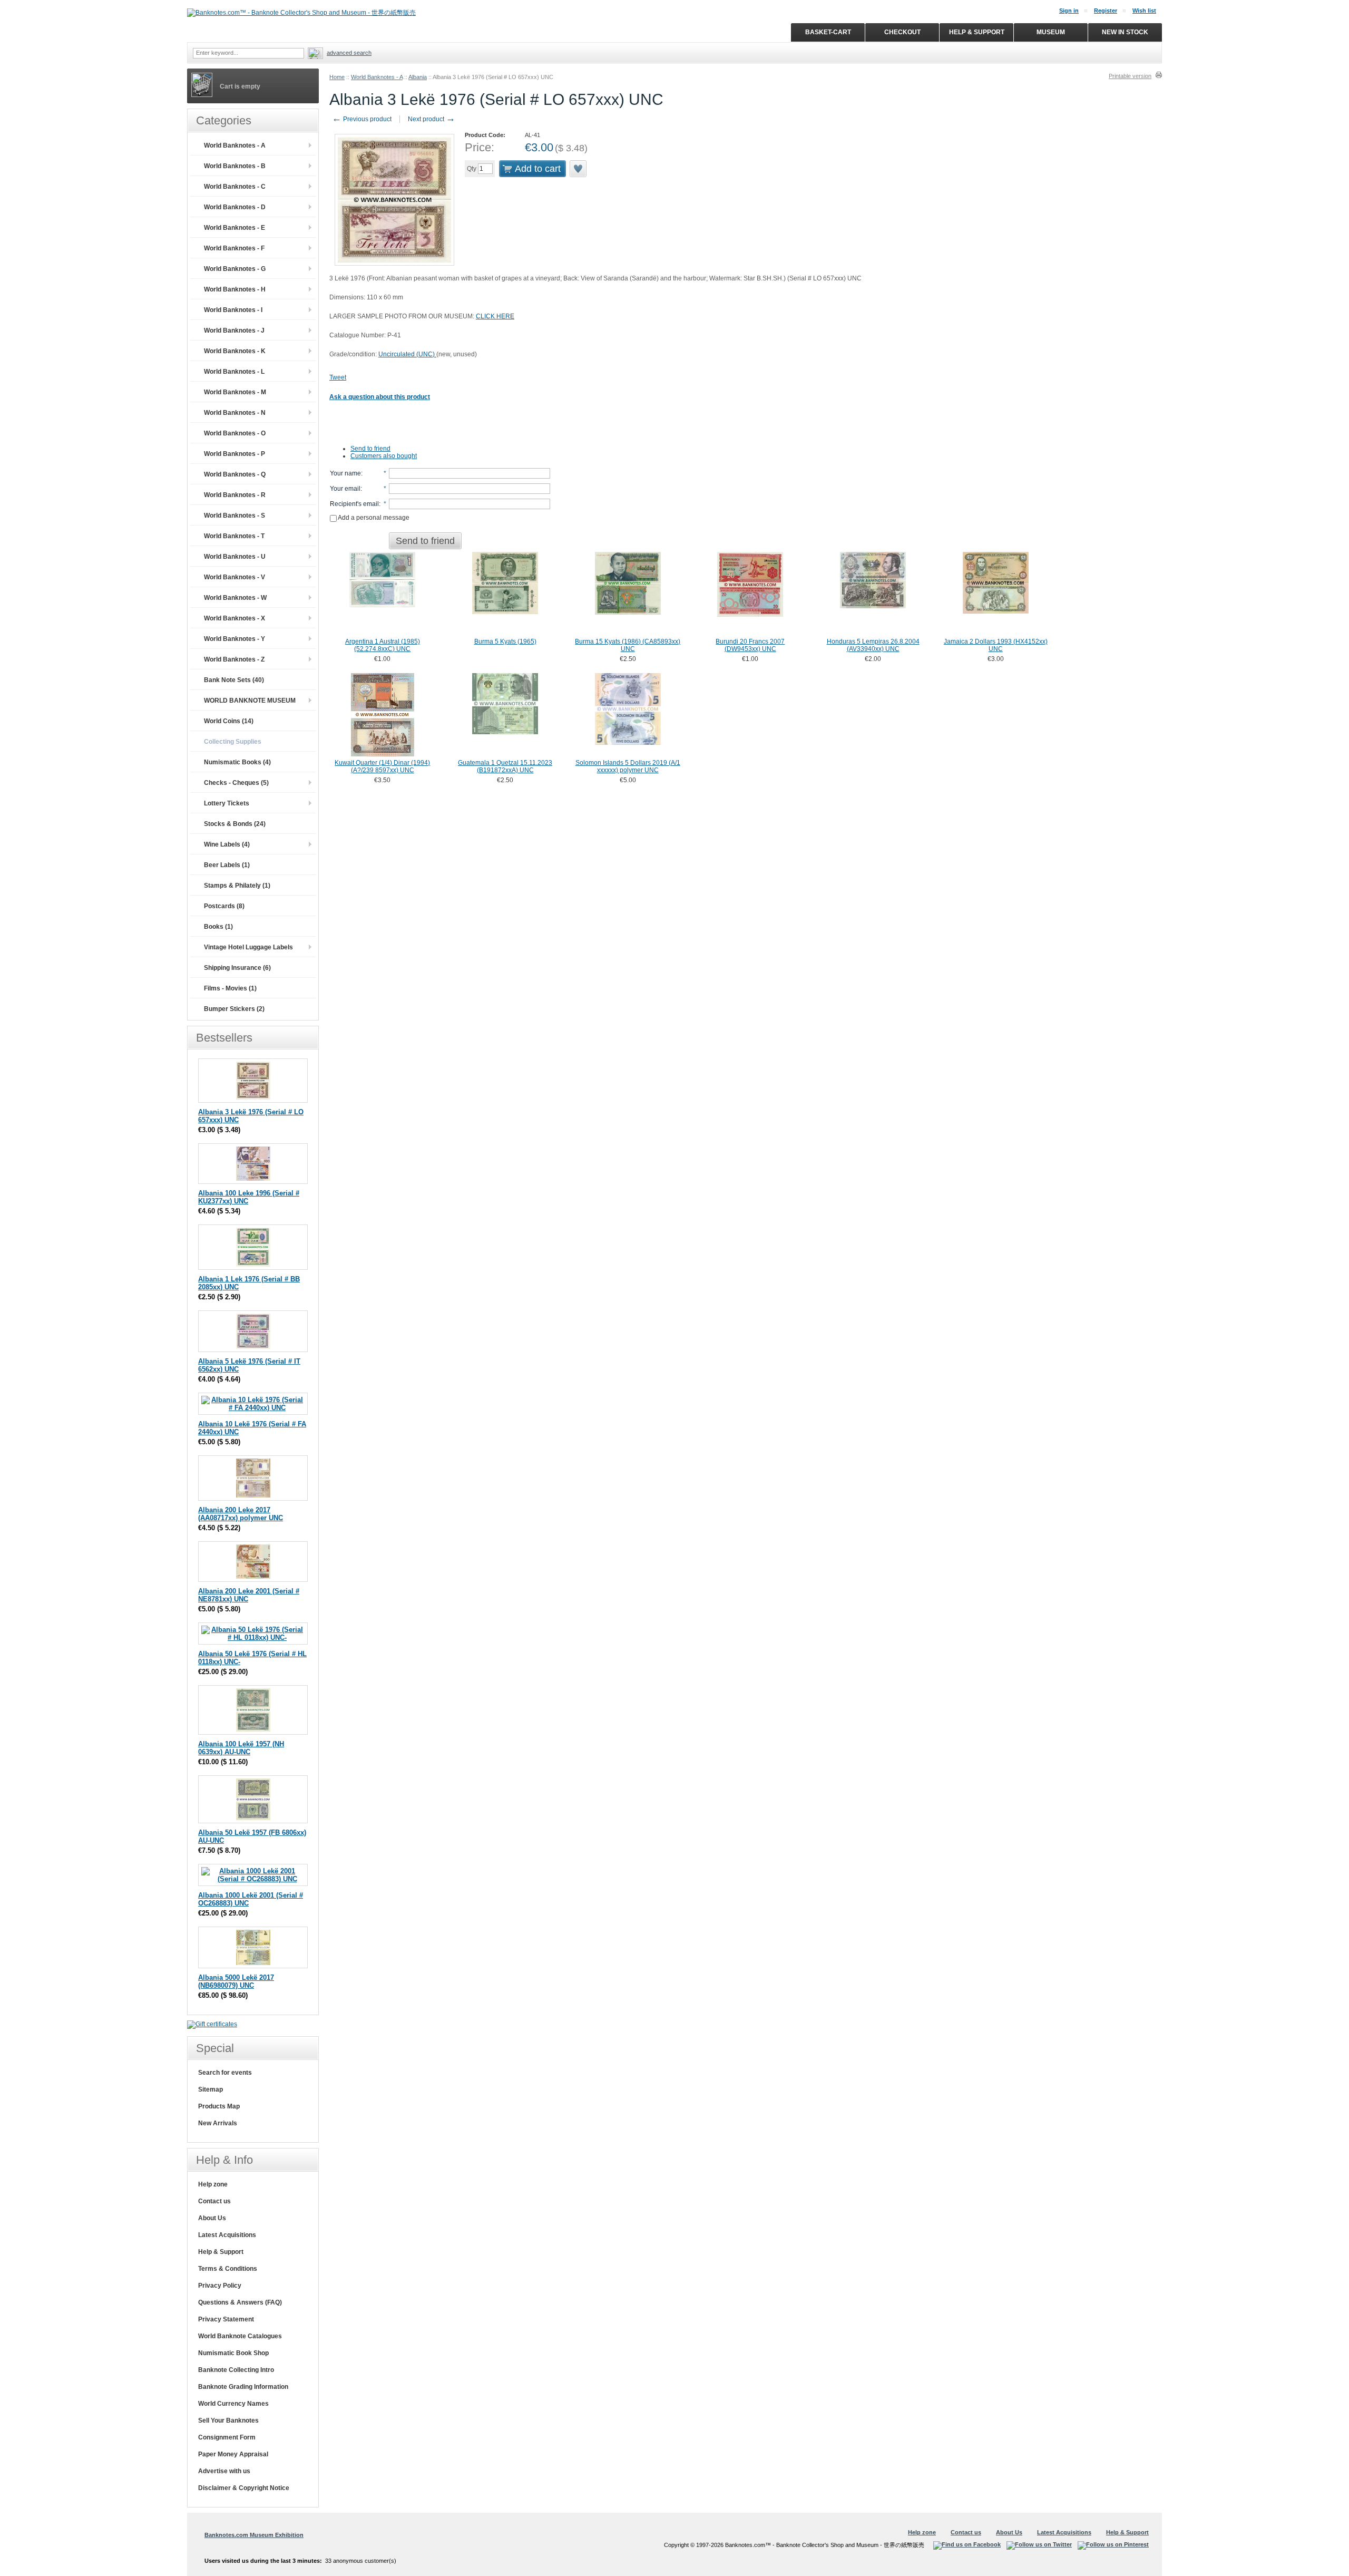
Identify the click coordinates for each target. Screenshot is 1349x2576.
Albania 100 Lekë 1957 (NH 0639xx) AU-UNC (241, 1748)
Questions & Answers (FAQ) (240, 2302)
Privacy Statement (226, 2319)
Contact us (214, 2201)
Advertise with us (224, 2471)
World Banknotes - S (234, 516)
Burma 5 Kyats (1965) (505, 641)
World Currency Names (233, 2404)
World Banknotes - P (234, 454)
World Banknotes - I (233, 310)
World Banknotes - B (235, 166)
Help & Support (221, 2252)
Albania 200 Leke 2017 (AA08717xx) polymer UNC (241, 1514)
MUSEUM (1051, 32)
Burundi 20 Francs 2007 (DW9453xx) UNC (750, 645)
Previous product (362, 119)
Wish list (1144, 11)
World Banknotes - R (235, 495)
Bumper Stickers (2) (234, 1009)
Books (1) (218, 927)
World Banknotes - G (235, 269)
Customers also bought (384, 456)
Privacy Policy (220, 2286)
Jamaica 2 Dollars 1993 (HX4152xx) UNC (996, 645)
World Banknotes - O (235, 433)
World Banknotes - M (235, 392)
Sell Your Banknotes (228, 2421)
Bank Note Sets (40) (234, 680)
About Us (212, 2218)
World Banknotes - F (234, 248)
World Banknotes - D (235, 207)
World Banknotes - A (377, 77)
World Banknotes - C (235, 187)
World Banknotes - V (234, 577)
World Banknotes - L (234, 372)
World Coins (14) (229, 721)
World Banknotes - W (235, 598)
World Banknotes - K (235, 351)
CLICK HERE (495, 316)
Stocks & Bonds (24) (235, 824)
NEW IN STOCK (1125, 32)
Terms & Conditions (228, 2269)
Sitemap (211, 2089)
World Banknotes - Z (234, 659)
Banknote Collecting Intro (236, 2370)
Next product (432, 119)
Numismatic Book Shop (233, 2353)
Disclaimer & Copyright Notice (244, 2488)
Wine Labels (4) (227, 844)
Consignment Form (227, 2437)
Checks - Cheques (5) (236, 783)
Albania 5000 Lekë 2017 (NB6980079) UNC (236, 1981)
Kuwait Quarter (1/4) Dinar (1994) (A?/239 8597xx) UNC (382, 766)
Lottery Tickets (227, 803)
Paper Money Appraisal (233, 2454)
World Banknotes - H (235, 289)
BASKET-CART (828, 32)
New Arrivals (218, 2123)
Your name (345, 473)
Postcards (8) (224, 906)
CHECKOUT (902, 32)
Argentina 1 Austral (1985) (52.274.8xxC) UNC (383, 645)
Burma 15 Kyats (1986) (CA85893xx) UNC (628, 645)
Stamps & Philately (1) (237, 886)
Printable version (1130, 76)
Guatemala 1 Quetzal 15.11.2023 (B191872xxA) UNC (505, 766)
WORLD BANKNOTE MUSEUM (250, 701)
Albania (418, 77)
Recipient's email (354, 504)
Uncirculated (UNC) (407, 354)
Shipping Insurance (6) (237, 968)
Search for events (225, 2073)
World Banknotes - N (235, 413)
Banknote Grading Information (243, 2387)
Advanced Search (349, 53)
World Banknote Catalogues (240, 2336)
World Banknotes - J (234, 330)
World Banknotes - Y (234, 639)
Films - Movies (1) (230, 988)
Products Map (219, 2106)
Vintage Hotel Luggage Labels (248, 947)
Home (337, 77)
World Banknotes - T (234, 536)
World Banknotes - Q (235, 474)
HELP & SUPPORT (977, 32)
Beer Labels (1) (227, 865)
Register (1106, 11)
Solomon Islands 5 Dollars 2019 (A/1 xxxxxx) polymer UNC (628, 766)
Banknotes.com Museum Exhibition (254, 2535)
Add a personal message (373, 518)
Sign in (1069, 11)
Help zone (213, 2184)
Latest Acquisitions (227, 2235)
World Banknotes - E (234, 228)
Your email (345, 489)
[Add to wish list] (579, 169)
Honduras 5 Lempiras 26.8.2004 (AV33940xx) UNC (873, 645)
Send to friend (370, 449)
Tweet (338, 377)
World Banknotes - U (235, 557)
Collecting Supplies (233, 742)
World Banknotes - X (234, 618)
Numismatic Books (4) (237, 762)
